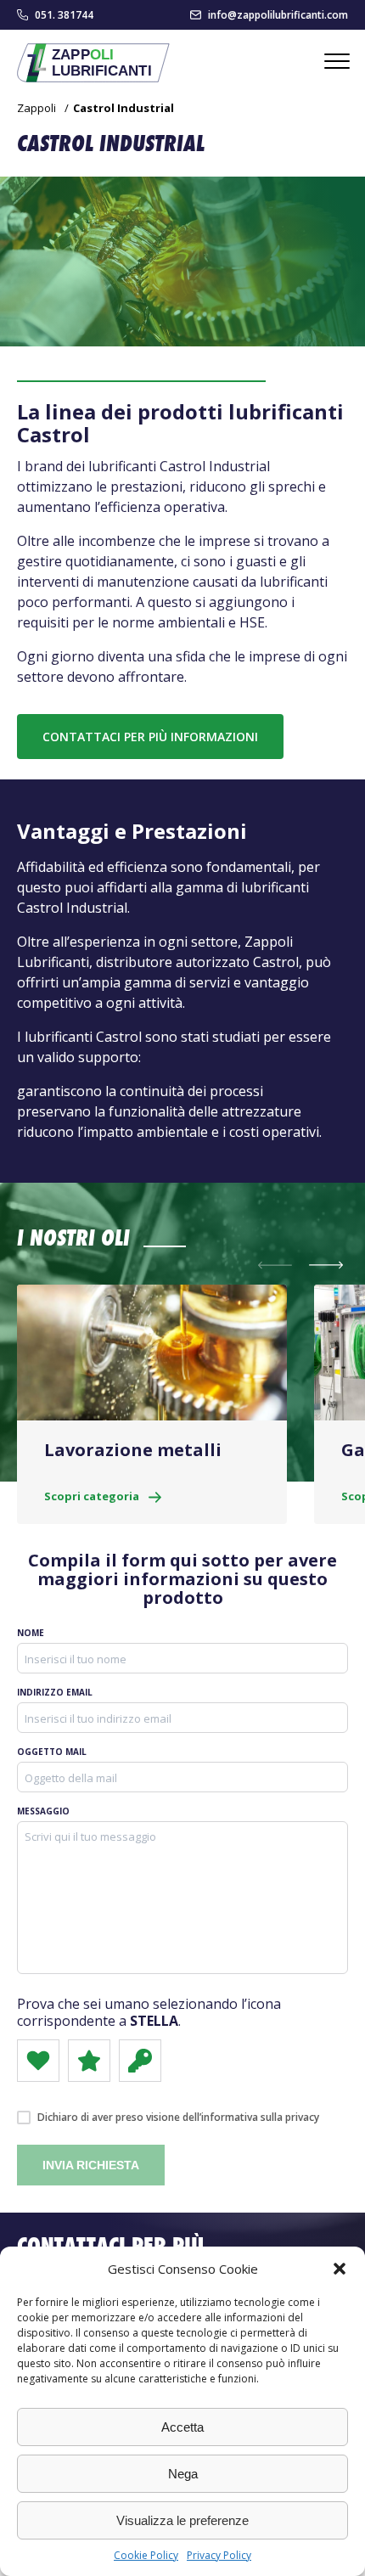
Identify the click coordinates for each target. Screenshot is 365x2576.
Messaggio (43, 1811)
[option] (152, 1404)
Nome (31, 1633)
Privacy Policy (219, 2555)
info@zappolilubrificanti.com (278, 15)
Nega (183, 2474)
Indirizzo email (55, 1692)
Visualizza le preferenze (182, 2520)
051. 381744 (64, 15)
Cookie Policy (146, 2555)
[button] (340, 2269)
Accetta (182, 2427)
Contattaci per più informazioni (150, 737)
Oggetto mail (52, 1752)
